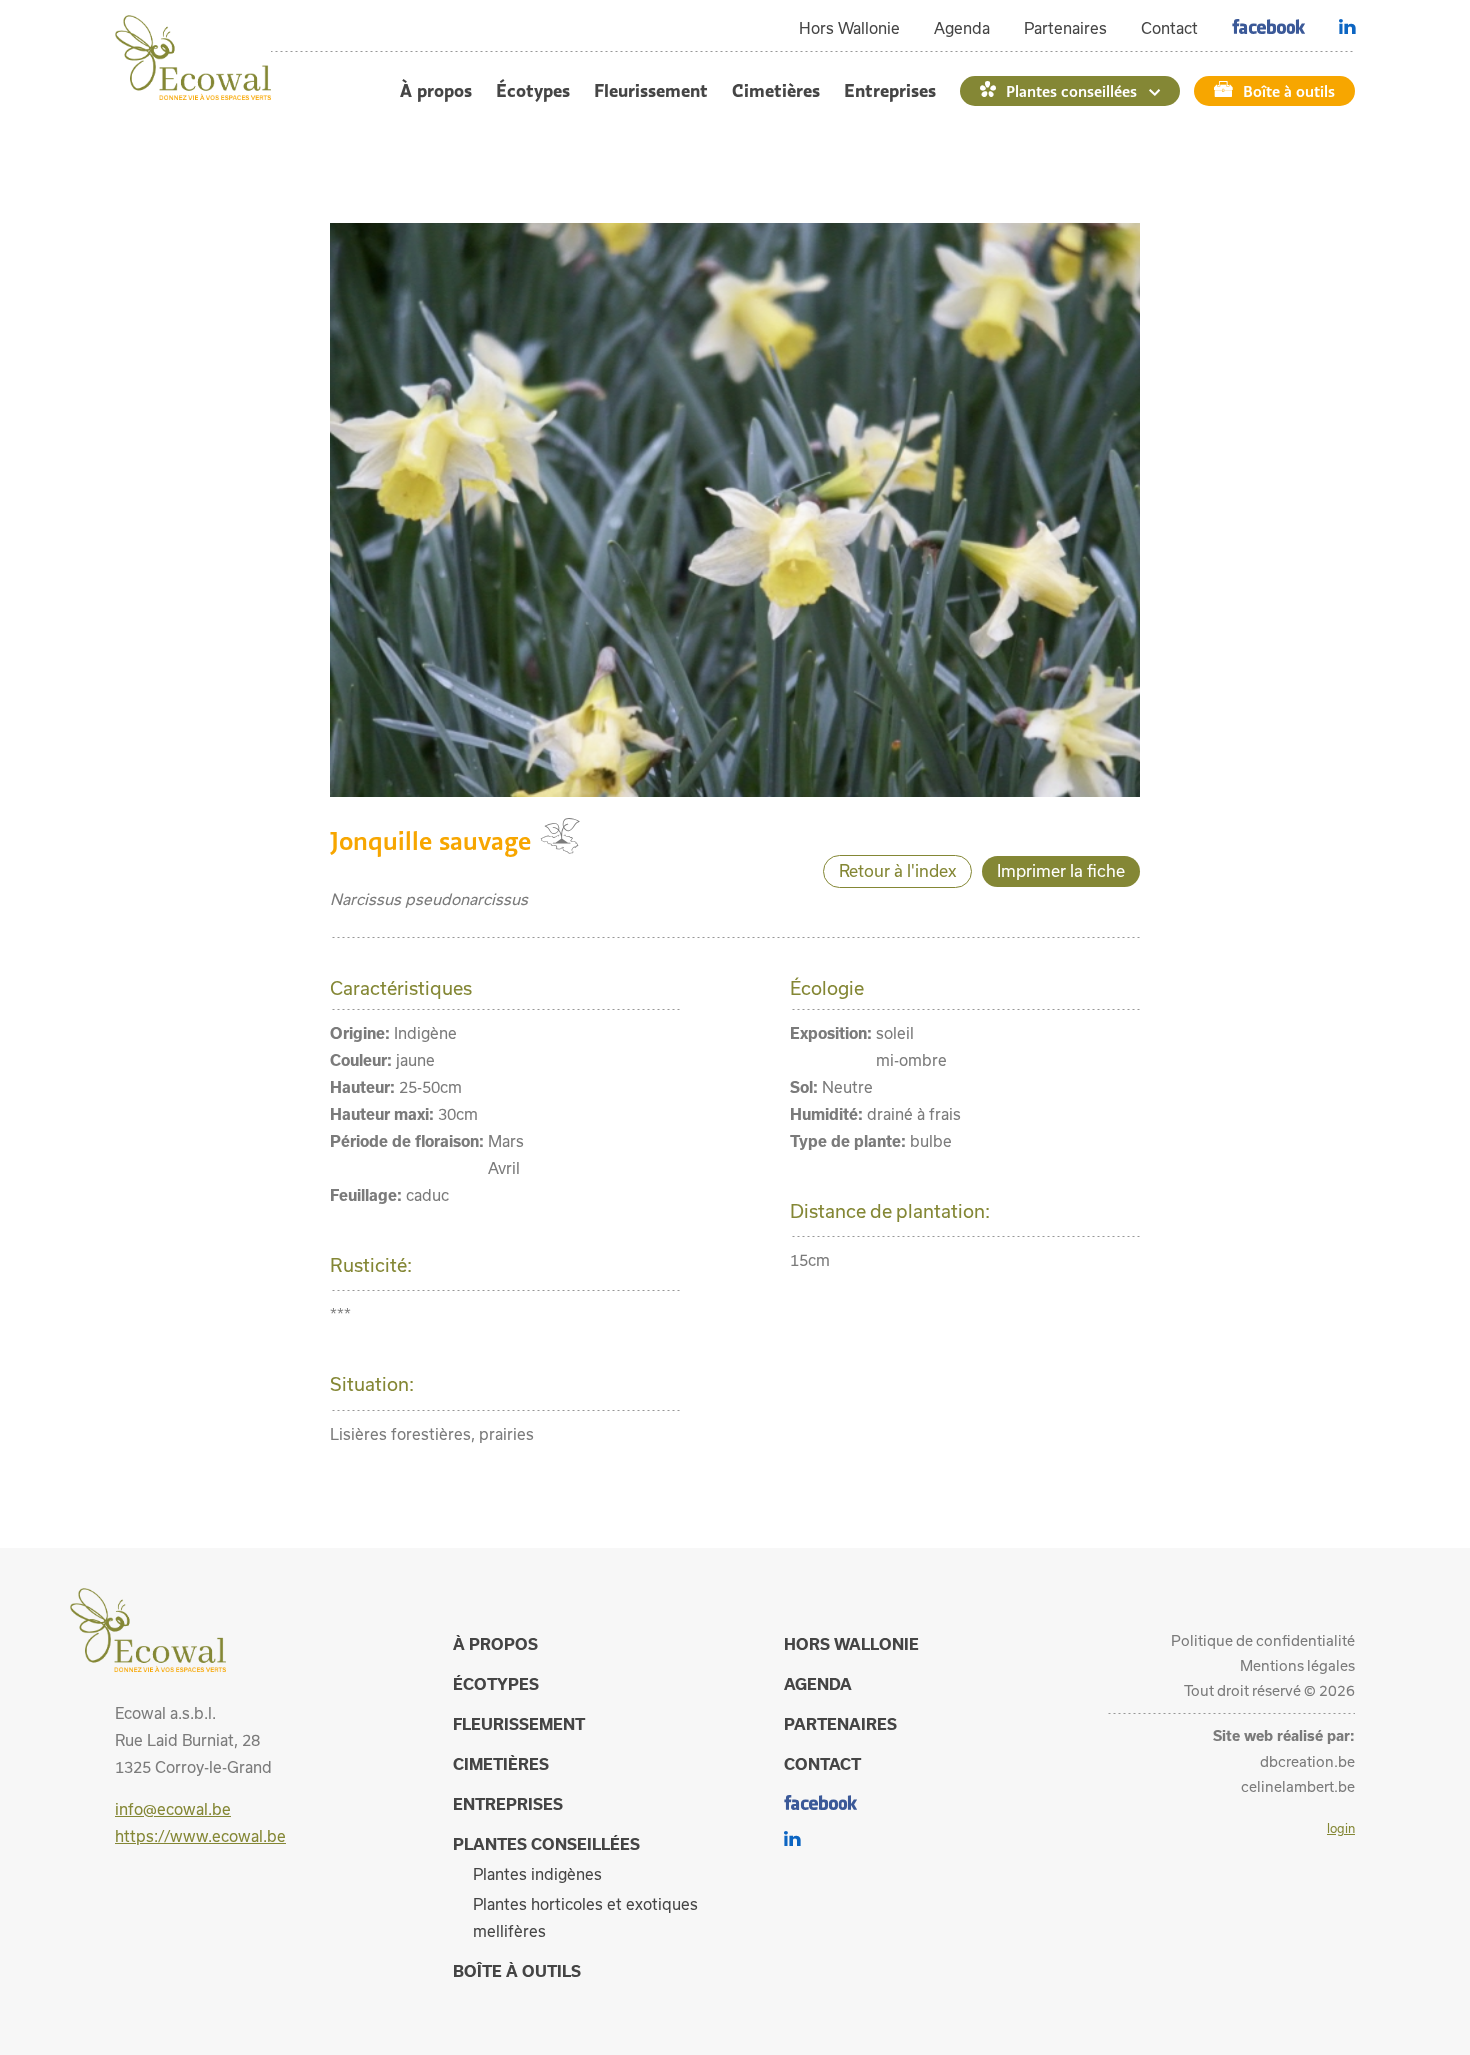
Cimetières (776, 90)
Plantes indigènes (537, 1874)
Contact (1169, 28)
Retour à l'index (897, 870)
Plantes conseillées (1071, 91)
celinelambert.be (1298, 1786)
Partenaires (1065, 28)
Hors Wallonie (849, 28)
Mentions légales (1297, 1665)
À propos (436, 90)
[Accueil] (193, 94)
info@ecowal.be (173, 1809)
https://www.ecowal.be (200, 1836)
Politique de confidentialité (1263, 1640)
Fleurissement (651, 90)
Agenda (962, 28)
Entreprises (890, 90)
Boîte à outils (1289, 91)
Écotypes (533, 90)
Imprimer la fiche (1061, 870)
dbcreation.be (1307, 1761)
